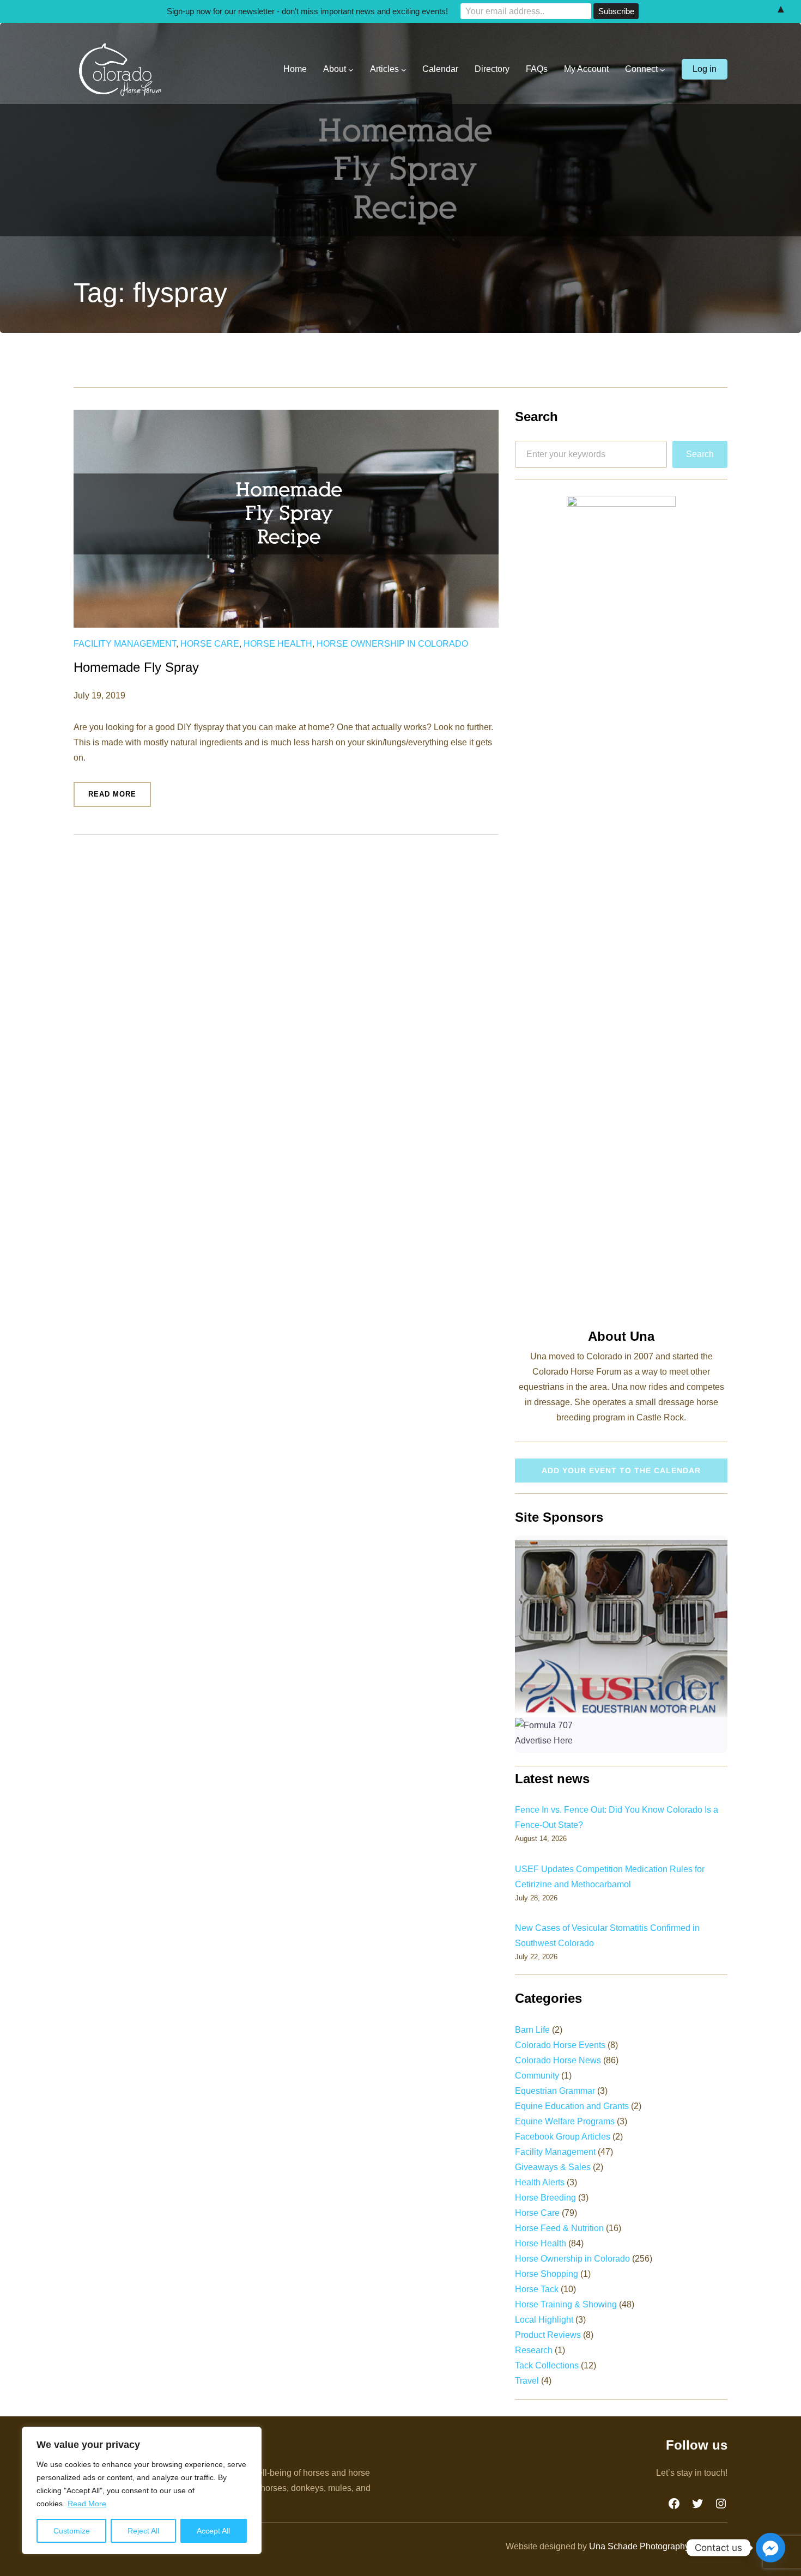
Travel (527, 2381)
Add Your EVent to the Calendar (621, 1471)
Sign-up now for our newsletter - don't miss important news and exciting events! (307, 11)
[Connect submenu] (663, 70)
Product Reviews (548, 2335)
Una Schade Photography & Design (658, 2546)
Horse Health (278, 644)
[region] (142, 2490)
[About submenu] (351, 70)
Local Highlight (544, 2320)
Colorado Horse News (558, 2060)
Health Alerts (540, 2182)
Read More (87, 2504)
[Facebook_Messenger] (770, 2548)
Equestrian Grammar (555, 2091)
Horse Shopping (547, 2274)
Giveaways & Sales (553, 2167)
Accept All (213, 2531)
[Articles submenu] (404, 70)
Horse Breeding (545, 2198)
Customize (72, 2531)
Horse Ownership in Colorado (392, 644)
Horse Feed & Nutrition (559, 2228)
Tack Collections (547, 2365)
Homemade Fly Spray (136, 667)
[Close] (250, 2436)
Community (537, 2076)
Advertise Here (544, 1740)
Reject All (143, 2531)
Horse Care (210, 644)
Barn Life (532, 2030)
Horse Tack (537, 2289)
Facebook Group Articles (563, 2137)
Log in (705, 69)
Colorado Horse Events (560, 2045)
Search (700, 454)
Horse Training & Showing (566, 2304)
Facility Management (125, 644)
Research (534, 2350)
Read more (120, 798)
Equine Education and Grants (572, 2106)
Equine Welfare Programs (565, 2121)
